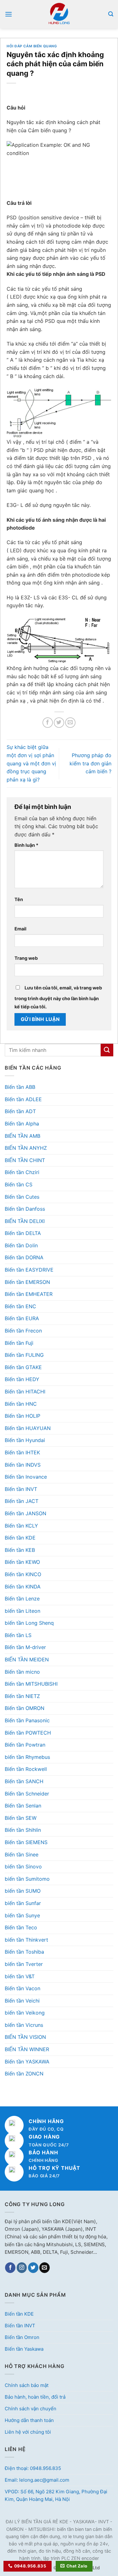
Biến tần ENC (20, 1306)
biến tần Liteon (22, 1611)
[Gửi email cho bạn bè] (70, 723)
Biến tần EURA (22, 1318)
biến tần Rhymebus (27, 1757)
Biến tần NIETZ (22, 1696)
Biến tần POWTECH (28, 1733)
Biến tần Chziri (22, 1172)
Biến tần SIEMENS (26, 1842)
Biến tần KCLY (21, 1526)
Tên (19, 899)
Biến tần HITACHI (25, 1392)
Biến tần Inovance (26, 1477)
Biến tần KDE (20, 1538)
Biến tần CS (19, 1184)
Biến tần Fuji (19, 1343)
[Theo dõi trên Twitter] (33, 2268)
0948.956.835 (30, 2566)
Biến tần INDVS (23, 1465)
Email (20, 929)
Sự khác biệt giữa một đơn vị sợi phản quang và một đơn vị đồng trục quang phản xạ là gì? (31, 763)
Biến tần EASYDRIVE (29, 1270)
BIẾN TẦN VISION (25, 2037)
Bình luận (26, 845)
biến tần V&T (20, 1976)
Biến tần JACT (22, 1501)
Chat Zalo (77, 2566)
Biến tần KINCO (23, 1574)
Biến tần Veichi (22, 2001)
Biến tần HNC (21, 1404)
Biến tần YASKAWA (27, 2062)
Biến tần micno (22, 1672)
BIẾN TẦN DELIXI (25, 1221)
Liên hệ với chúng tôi (28, 2432)
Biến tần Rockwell (26, 1769)
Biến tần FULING (24, 1355)
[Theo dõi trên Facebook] (10, 2268)
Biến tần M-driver (25, 1647)
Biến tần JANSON (25, 1513)
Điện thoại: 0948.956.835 (33, 2468)
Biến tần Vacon (22, 1988)
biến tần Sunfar (23, 1903)
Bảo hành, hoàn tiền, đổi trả (35, 2397)
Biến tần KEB (20, 1550)
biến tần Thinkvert (26, 1940)
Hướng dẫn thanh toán (29, 2420)
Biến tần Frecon (23, 1331)
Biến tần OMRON (25, 1708)
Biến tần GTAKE (23, 1367)
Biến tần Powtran (25, 1745)
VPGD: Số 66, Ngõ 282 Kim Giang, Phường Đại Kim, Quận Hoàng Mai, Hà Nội (56, 2495)
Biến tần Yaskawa (24, 2349)
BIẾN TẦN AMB (22, 1136)
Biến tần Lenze (22, 1599)
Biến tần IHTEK (22, 1452)
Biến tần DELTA (23, 1233)
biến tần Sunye (22, 1915)
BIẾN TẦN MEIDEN (27, 1659)
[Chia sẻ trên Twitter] (59, 723)
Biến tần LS (18, 1635)
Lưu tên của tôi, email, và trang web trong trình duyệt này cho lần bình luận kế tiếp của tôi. (58, 997)
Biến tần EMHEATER (29, 1294)
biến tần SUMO (23, 1891)
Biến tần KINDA (23, 1587)
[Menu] (8, 14)
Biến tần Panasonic (27, 1720)
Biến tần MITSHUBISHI (31, 1684)
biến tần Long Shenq (29, 1623)
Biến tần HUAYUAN (28, 1428)
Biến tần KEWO (22, 1562)
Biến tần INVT (21, 1489)
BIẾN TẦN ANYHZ (26, 1148)
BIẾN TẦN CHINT (25, 1160)
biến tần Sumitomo (27, 1879)
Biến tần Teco (21, 1927)
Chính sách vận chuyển (31, 2409)
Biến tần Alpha (22, 1124)
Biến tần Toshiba (24, 1952)
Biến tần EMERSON (27, 1282)
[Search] (111, 14)
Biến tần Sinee (22, 1855)
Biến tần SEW (21, 1818)
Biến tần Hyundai (25, 1440)
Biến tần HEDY (22, 1379)
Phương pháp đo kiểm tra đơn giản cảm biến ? (90, 763)
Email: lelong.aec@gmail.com (37, 2480)
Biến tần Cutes (22, 1197)
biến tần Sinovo (23, 1867)
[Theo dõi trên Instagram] (22, 2268)
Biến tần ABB (20, 1087)
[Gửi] (107, 1050)
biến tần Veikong (25, 2013)
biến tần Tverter (24, 1964)
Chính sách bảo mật (27, 2385)
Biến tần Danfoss (25, 1209)
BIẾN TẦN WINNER (27, 2049)
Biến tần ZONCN (24, 2074)
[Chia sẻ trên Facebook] (48, 723)
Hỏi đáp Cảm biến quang (32, 46)
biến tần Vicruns (24, 2025)
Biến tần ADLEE (23, 1099)
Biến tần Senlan (23, 1806)
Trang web (26, 958)
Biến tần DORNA (24, 1257)
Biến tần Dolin (21, 1245)
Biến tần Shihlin (23, 1830)
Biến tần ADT (20, 1111)
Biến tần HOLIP (22, 1416)
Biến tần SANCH (24, 1781)
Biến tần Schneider (27, 1794)
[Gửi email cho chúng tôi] (45, 2268)
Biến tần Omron (22, 2337)
